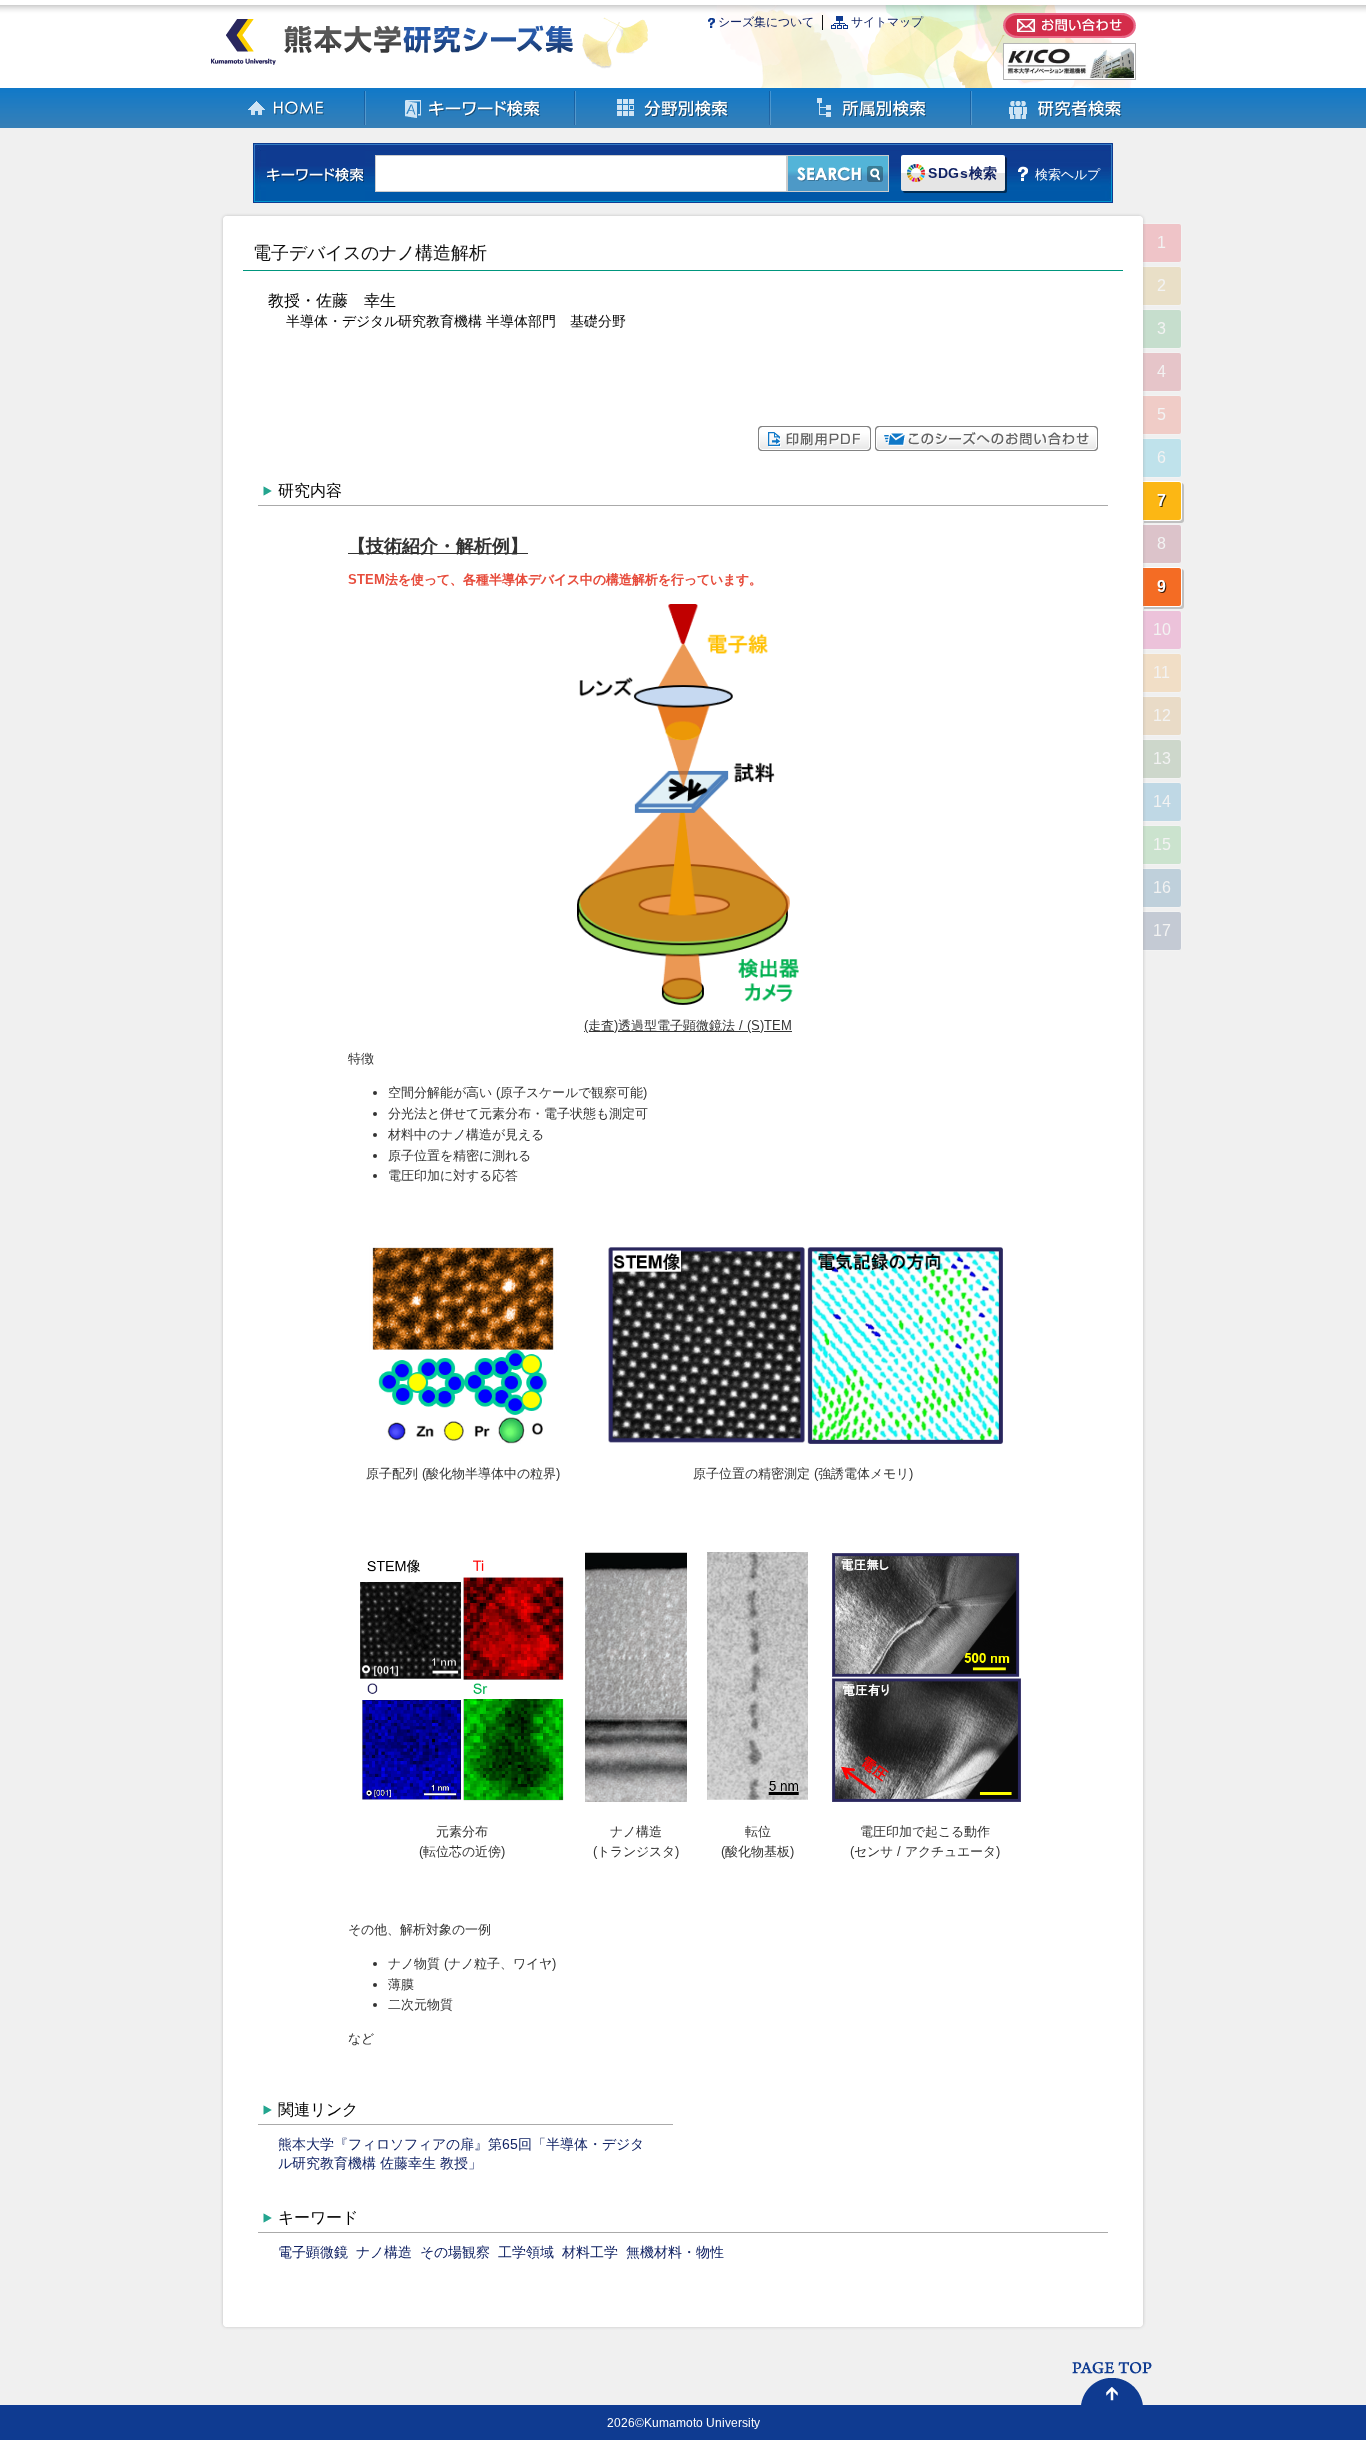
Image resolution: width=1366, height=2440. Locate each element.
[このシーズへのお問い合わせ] (986, 446)
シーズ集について (766, 22)
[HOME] (287, 123)
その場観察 (455, 2252)
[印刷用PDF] (814, 446)
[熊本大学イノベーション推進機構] (1069, 75)
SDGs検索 (963, 173)
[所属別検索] (871, 123)
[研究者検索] (1065, 123)
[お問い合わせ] (1069, 33)
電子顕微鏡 (313, 2252)
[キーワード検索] (471, 123)
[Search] (838, 173)
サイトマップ (887, 22)
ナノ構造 (384, 2252)
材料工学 (590, 2252)
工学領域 (526, 2252)
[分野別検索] (673, 123)
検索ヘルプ (1067, 174)
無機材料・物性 (675, 2252)
